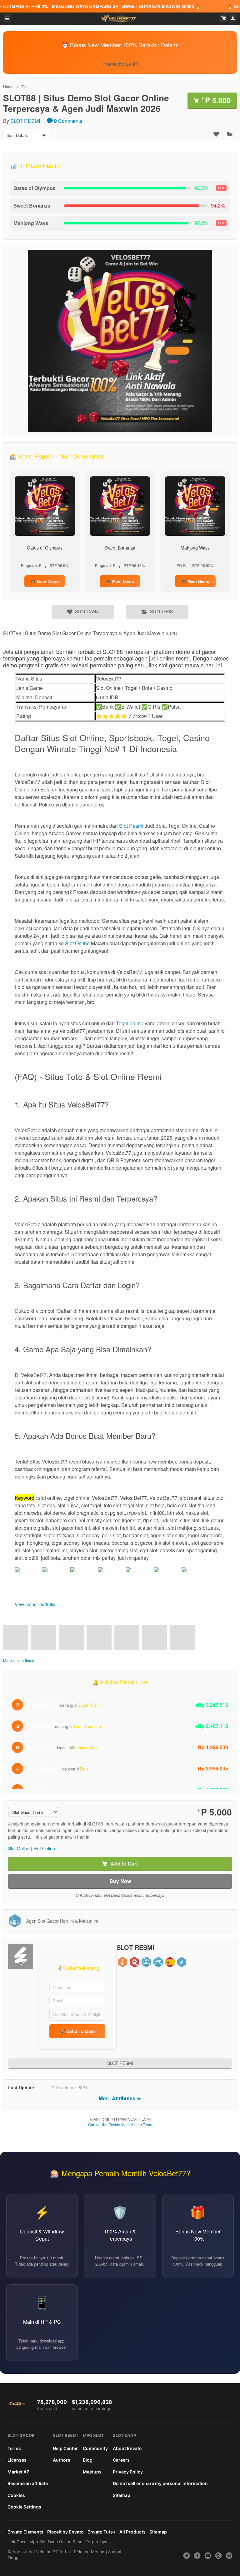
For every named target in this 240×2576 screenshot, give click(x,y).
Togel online (130, 1023)
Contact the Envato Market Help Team (120, 2124)
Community (95, 2448)
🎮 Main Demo (45, 581)
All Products (132, 2532)
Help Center (65, 2448)
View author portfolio (35, 1604)
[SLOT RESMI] (21, 1956)
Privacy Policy (128, 2472)
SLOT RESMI (25, 121)
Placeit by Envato (65, 2532)
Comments (68, 121)
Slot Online (77, 943)
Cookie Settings (24, 2507)
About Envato (127, 2448)
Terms (14, 2448)
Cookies (16, 2495)
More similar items (19, 1660)
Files (25, 86)
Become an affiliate (28, 2483)
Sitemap (122, 2495)
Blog (88, 2460)
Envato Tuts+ (102, 2532)
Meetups (92, 2472)
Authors (62, 2460)
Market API (19, 2472)
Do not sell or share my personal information (160, 2483)
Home (8, 86)
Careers (121, 2460)
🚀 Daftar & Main (77, 2031)
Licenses (17, 2460)
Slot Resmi (131, 826)
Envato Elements (25, 2532)
